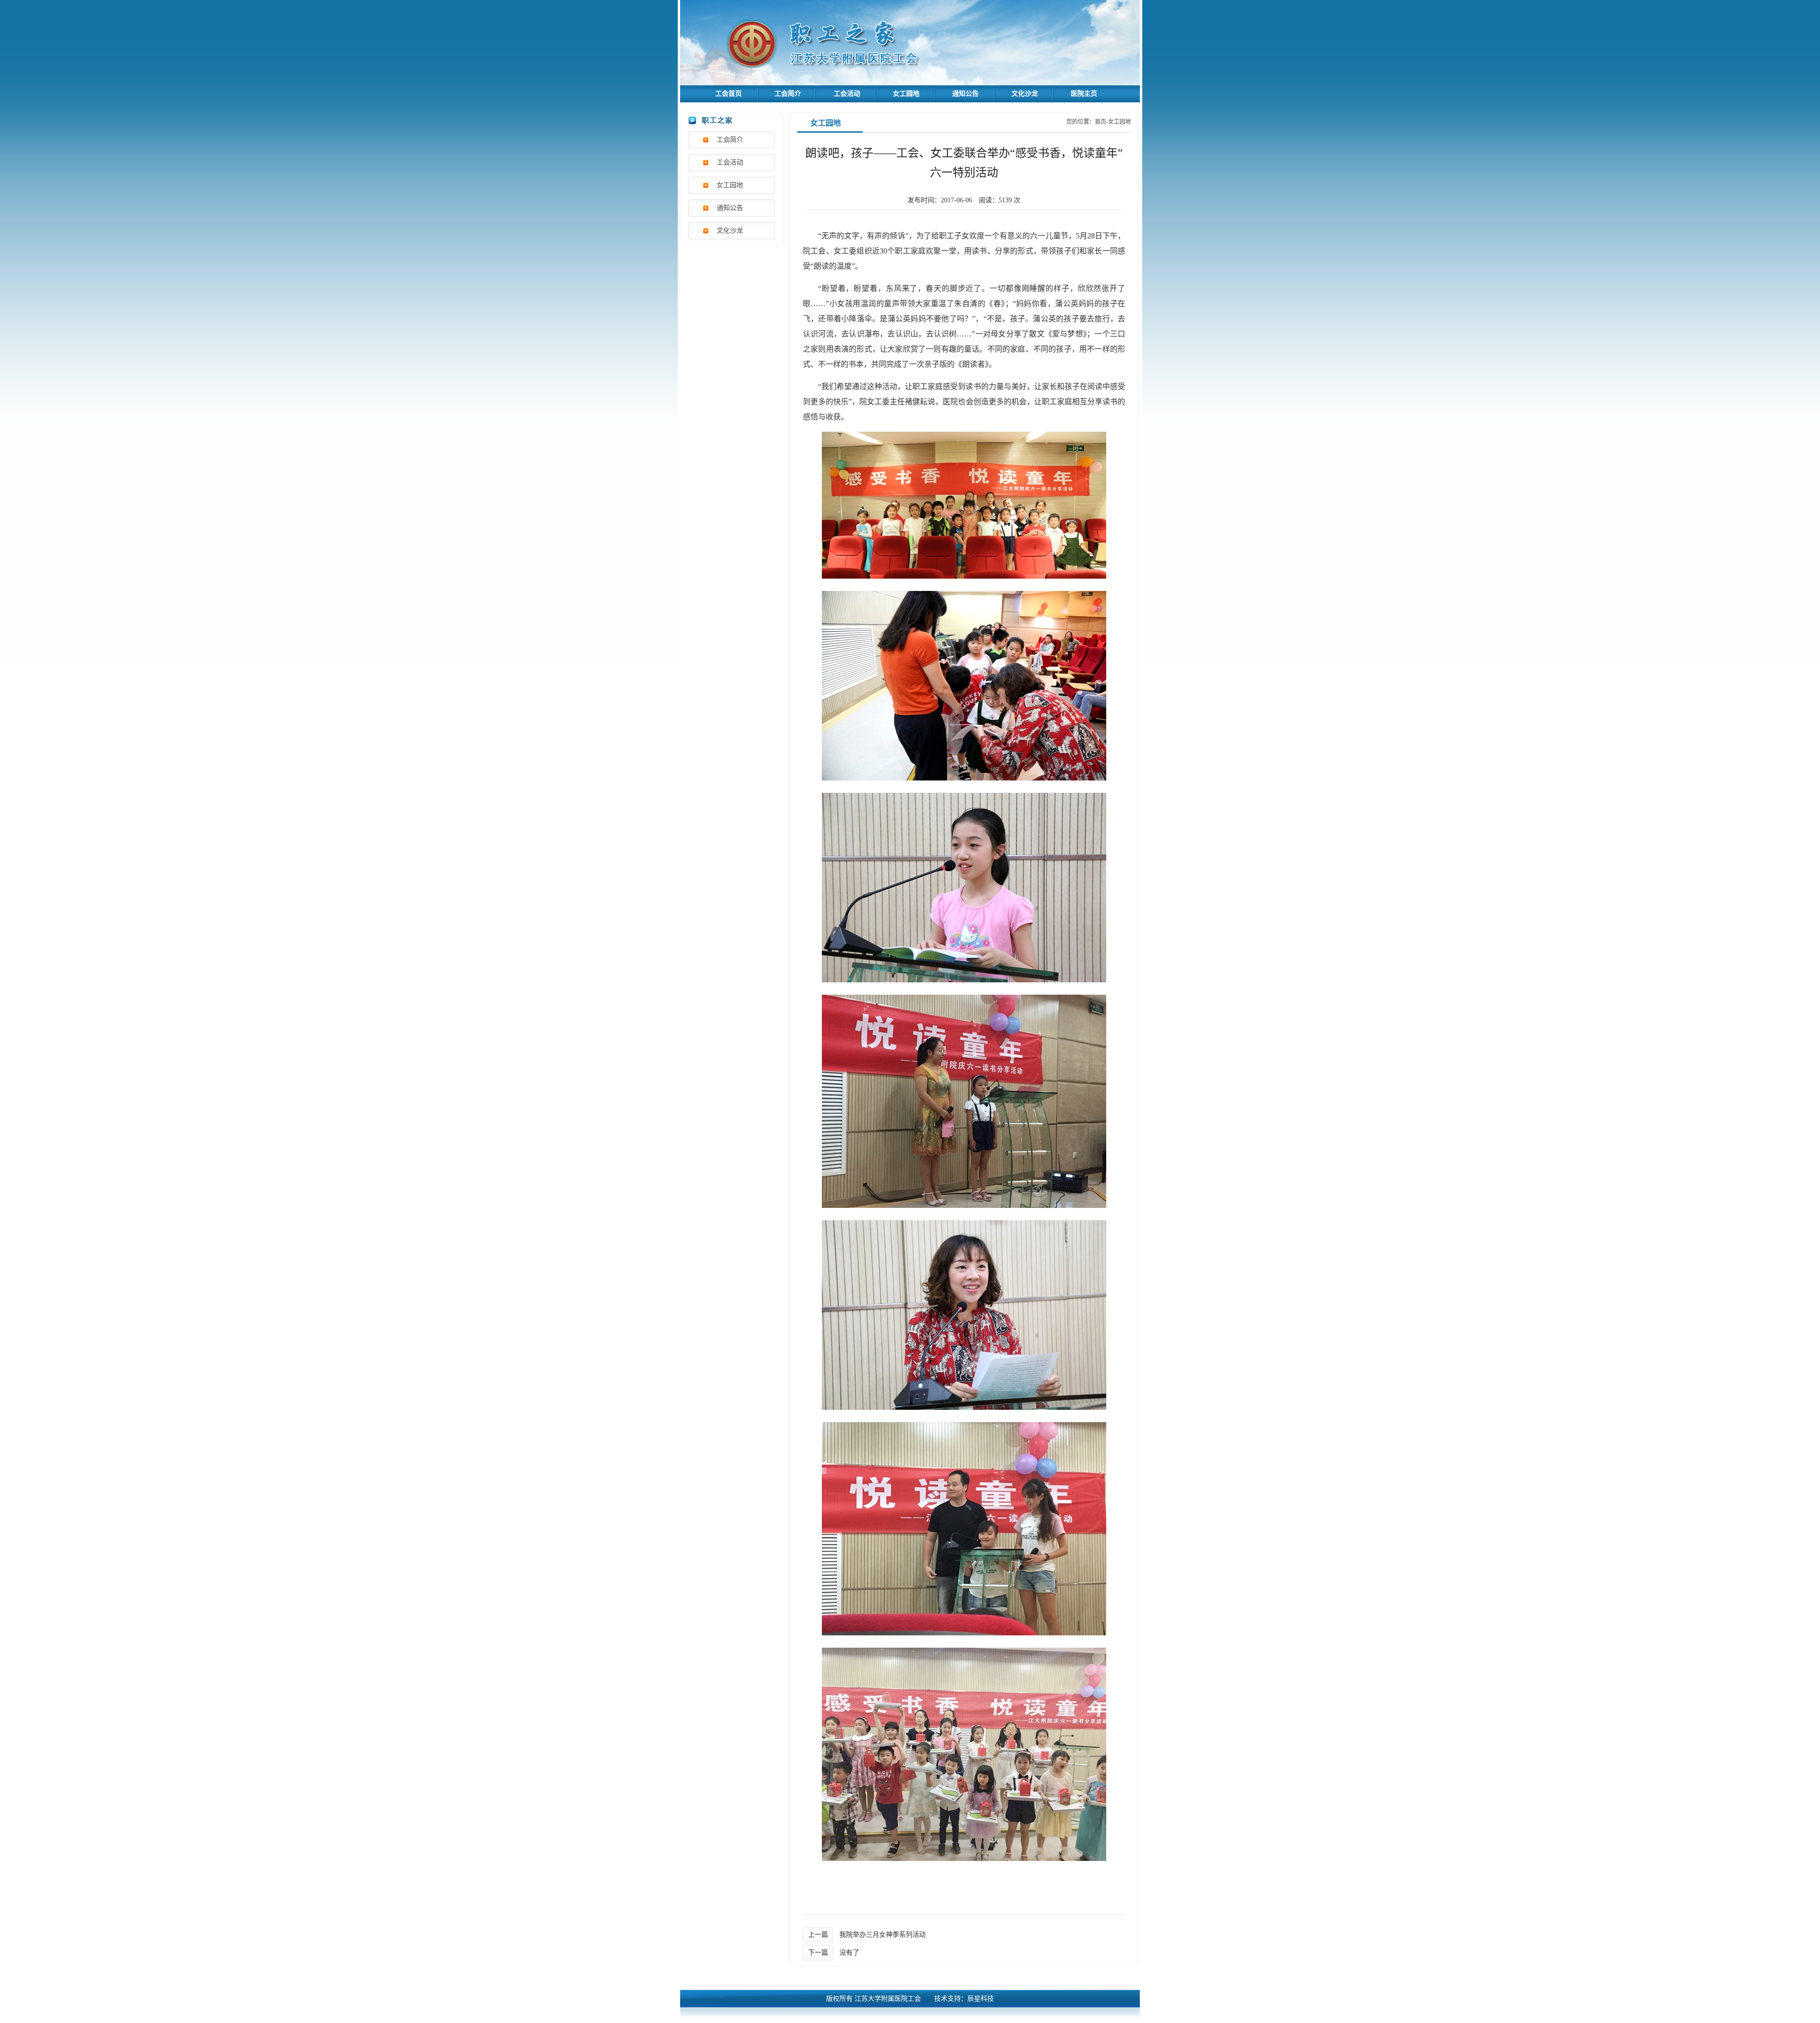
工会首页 (728, 94)
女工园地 (906, 94)
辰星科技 (981, 1999)
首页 (1101, 122)
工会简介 (788, 94)
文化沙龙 (1025, 94)
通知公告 (965, 94)
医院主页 (1084, 94)
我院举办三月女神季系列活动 (883, 1935)
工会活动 (847, 94)
